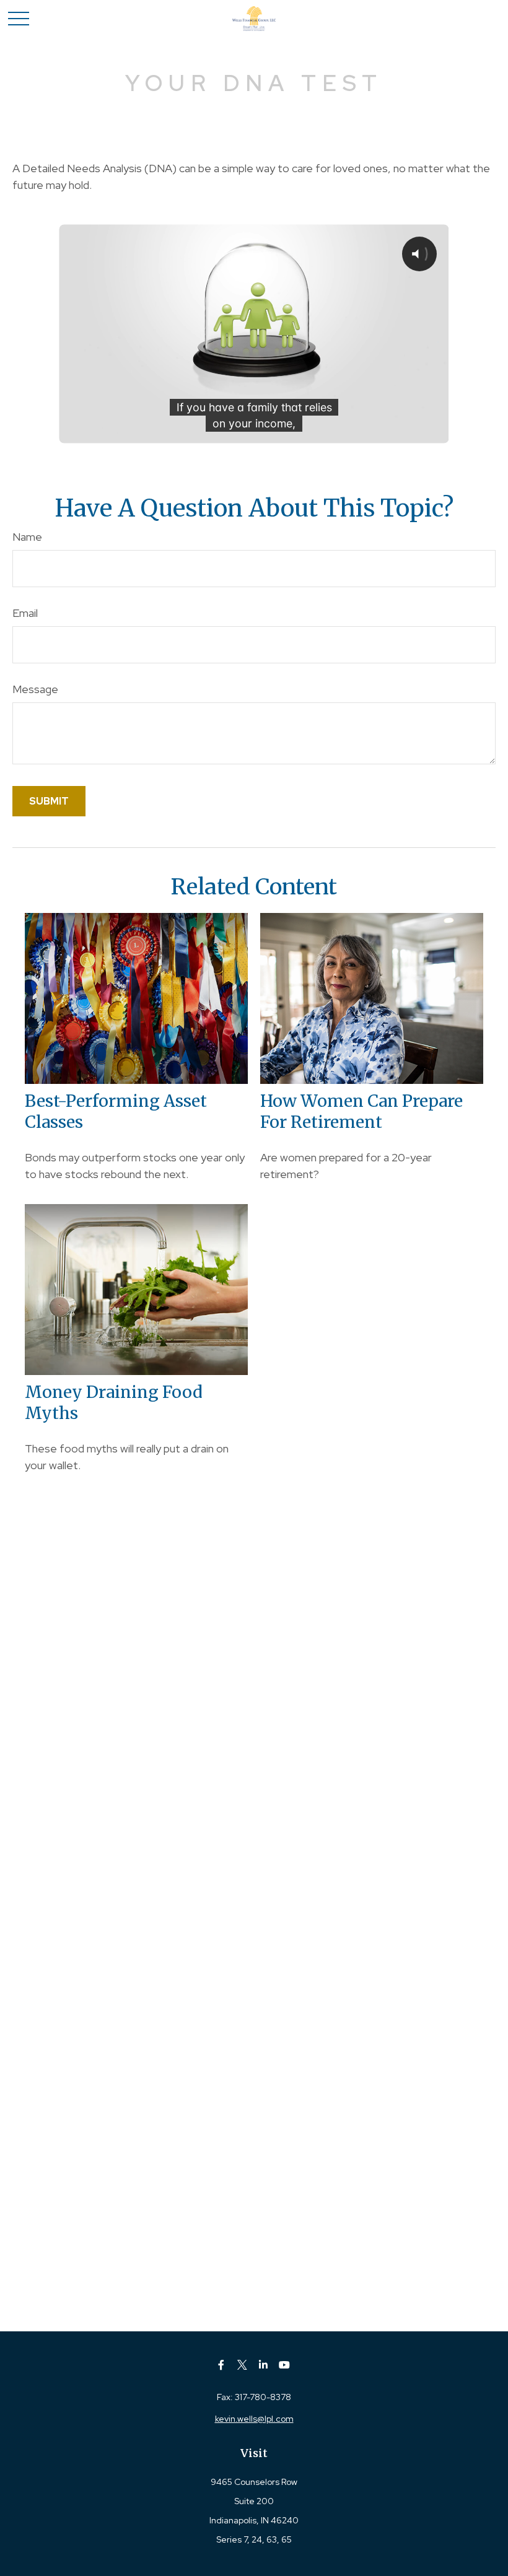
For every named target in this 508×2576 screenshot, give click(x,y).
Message (35, 689)
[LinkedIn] (264, 2364)
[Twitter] (243, 2364)
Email (25, 613)
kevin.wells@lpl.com (254, 2419)
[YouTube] (285, 2364)
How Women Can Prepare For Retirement (361, 1111)
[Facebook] (221, 2364)
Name (27, 537)
